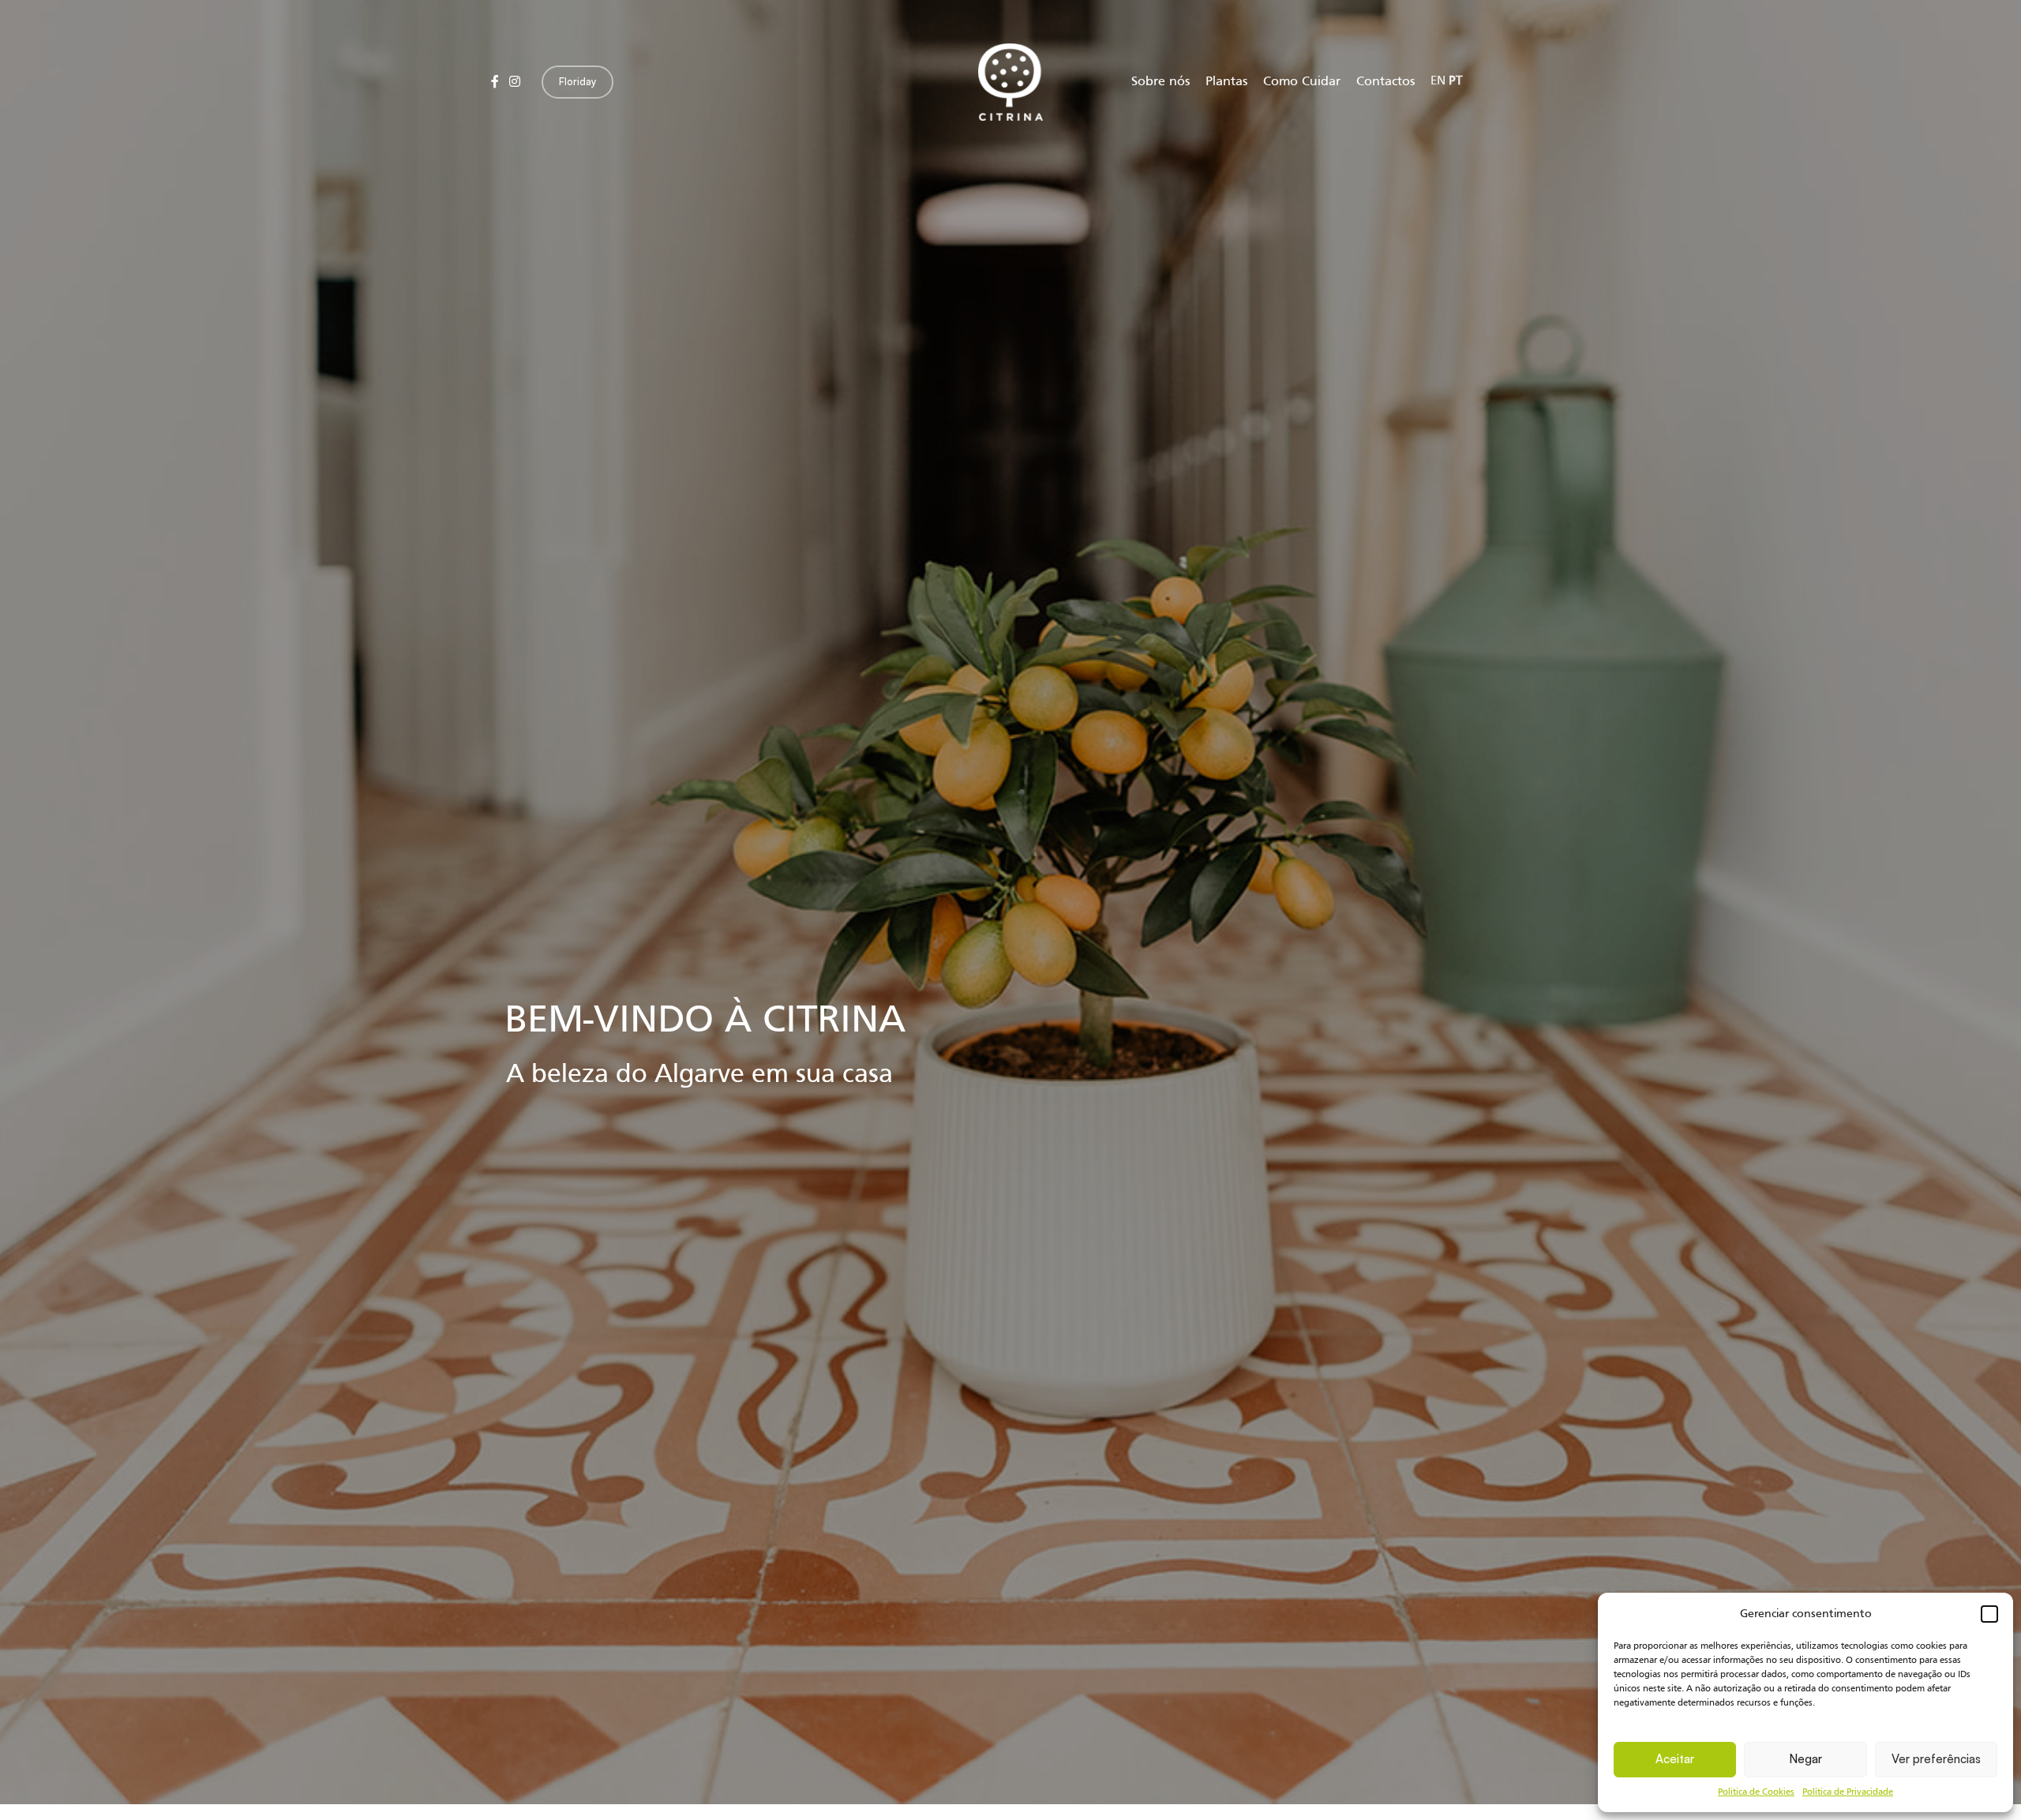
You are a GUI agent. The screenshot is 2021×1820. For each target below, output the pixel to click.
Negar (1805, 1759)
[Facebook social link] (495, 82)
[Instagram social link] (514, 82)
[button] (1989, 1614)
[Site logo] (1010, 82)
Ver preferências (1936, 1759)
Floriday (577, 81)
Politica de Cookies (1756, 1792)
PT (1455, 81)
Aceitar (1675, 1759)
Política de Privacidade (1848, 1792)
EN (1438, 81)
